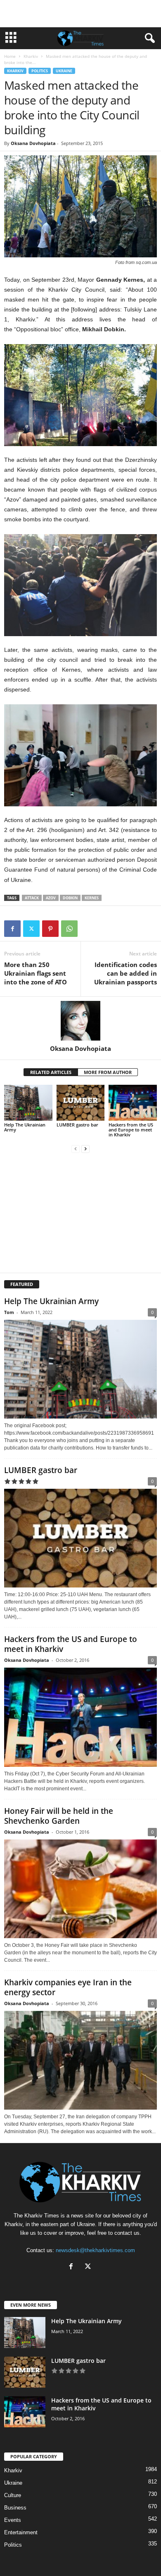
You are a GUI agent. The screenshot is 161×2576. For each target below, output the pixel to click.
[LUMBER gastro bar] (81, 1103)
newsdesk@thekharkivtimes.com (95, 2250)
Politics (40, 71)
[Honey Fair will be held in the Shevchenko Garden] (80, 1889)
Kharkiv (31, 56)
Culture (13, 2495)
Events (13, 2520)
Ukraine (64, 71)
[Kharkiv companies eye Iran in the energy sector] (80, 2060)
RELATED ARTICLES (51, 1072)
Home (10, 56)
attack (32, 898)
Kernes (92, 898)
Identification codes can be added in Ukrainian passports (125, 973)
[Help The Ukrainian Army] (28, 1103)
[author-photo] (80, 1021)
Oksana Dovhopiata (33, 143)
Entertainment (21, 2532)
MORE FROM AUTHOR (108, 1072)
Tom (9, 1312)
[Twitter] (31, 929)
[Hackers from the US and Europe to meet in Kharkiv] (133, 1103)
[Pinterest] (50, 929)
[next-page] (85, 1149)
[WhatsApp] (69, 929)
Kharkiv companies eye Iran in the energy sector (68, 1987)
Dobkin (70, 898)
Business (15, 2508)
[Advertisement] (80, 14)
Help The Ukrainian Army (25, 1127)
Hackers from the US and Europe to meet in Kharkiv (131, 1130)
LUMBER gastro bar (77, 1125)
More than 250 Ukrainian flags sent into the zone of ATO (36, 973)
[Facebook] (12, 929)
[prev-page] (76, 1149)
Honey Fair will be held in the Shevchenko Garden (59, 1816)
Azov (51, 898)
